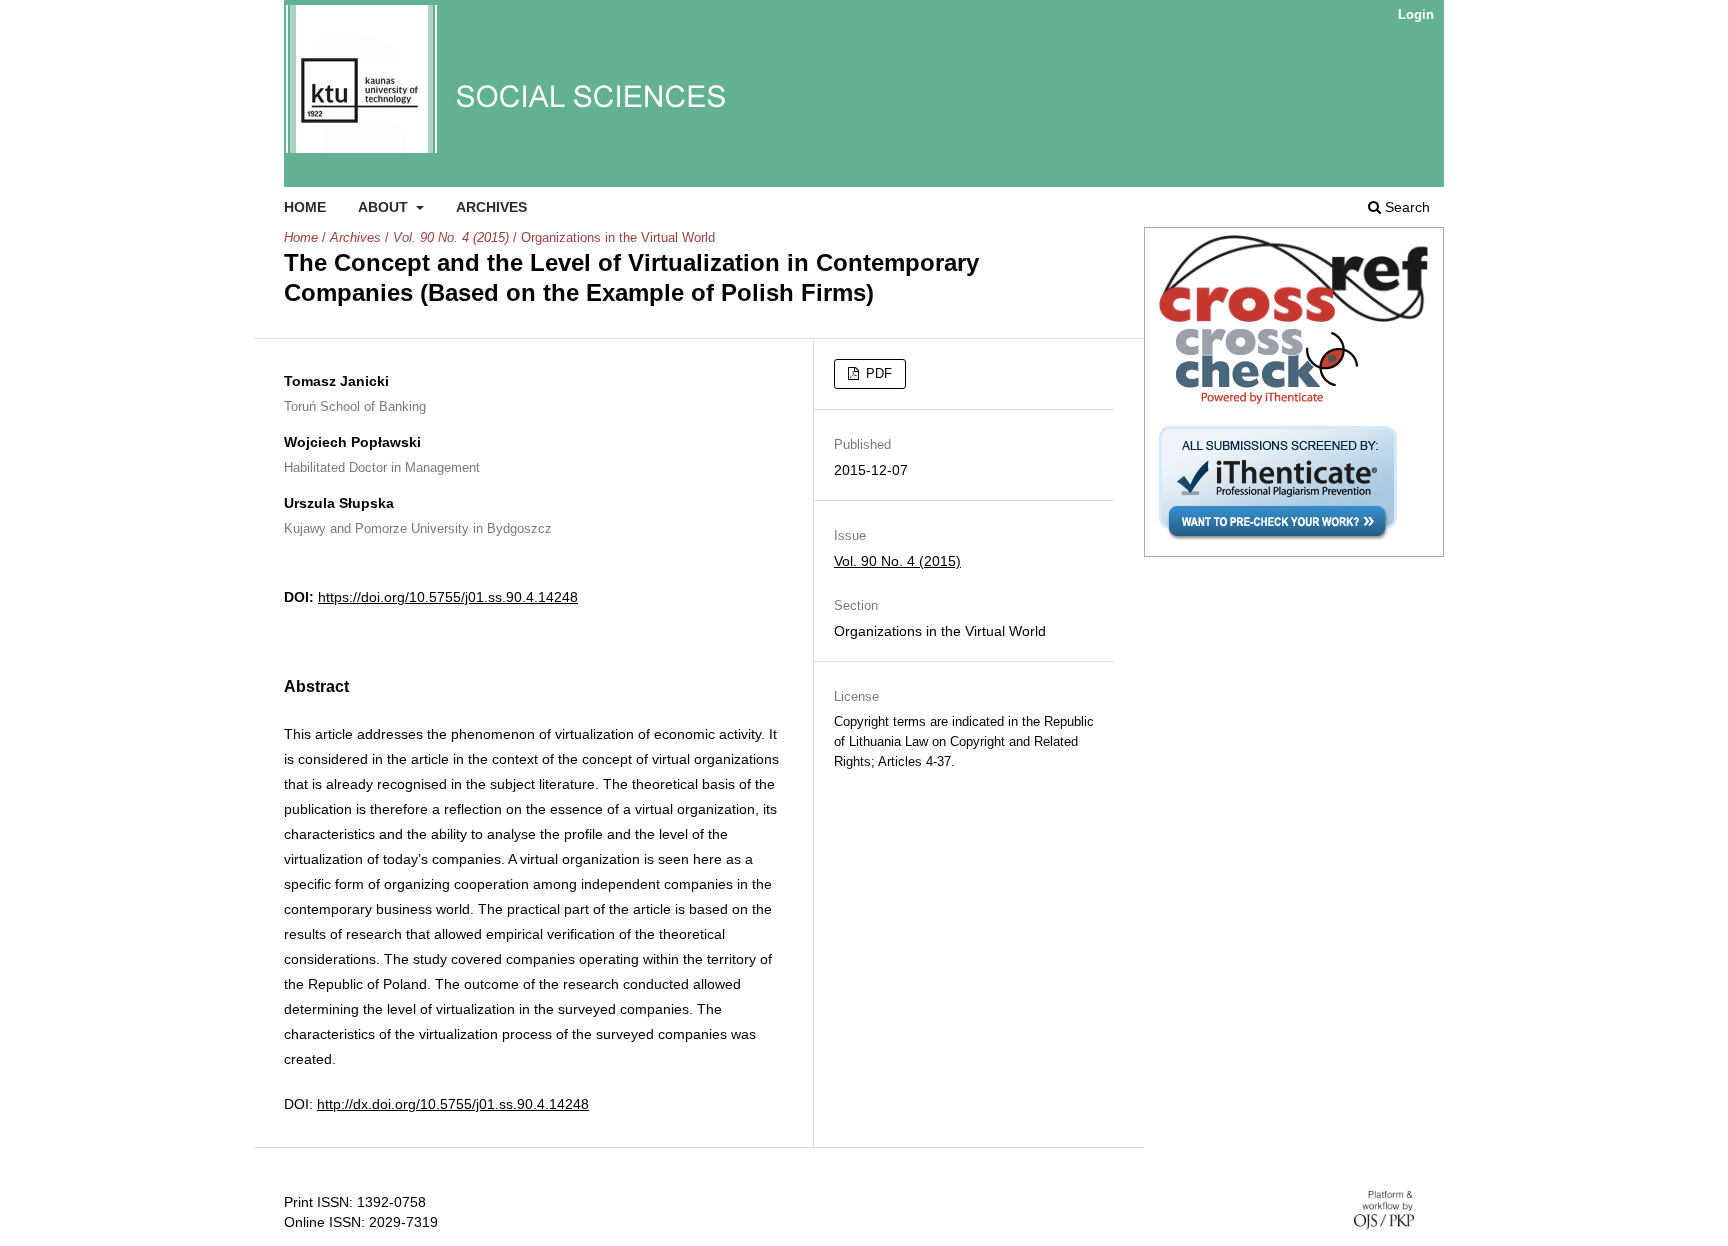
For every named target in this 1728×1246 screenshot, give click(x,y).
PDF (877, 373)
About (385, 207)
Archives (491, 207)
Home (305, 207)
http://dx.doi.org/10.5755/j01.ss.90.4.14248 (453, 1104)
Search (1405, 207)
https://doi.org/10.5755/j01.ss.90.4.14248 (448, 597)
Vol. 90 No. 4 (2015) (451, 237)
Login (1416, 14)
